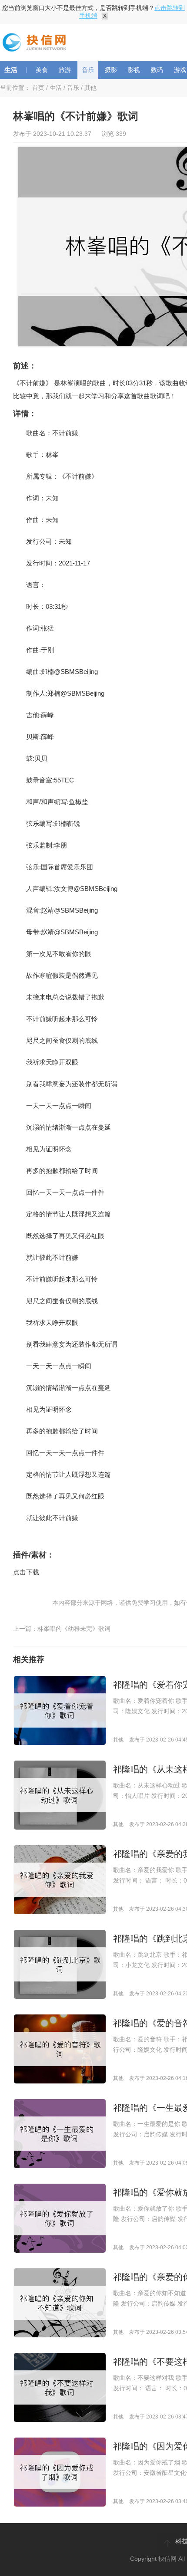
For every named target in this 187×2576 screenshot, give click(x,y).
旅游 (65, 70)
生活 (11, 70)
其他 (90, 88)
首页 (38, 88)
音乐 (88, 70)
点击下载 (26, 1572)
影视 (134, 70)
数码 (157, 70)
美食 (42, 70)
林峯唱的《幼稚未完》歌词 (74, 1629)
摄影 (111, 70)
